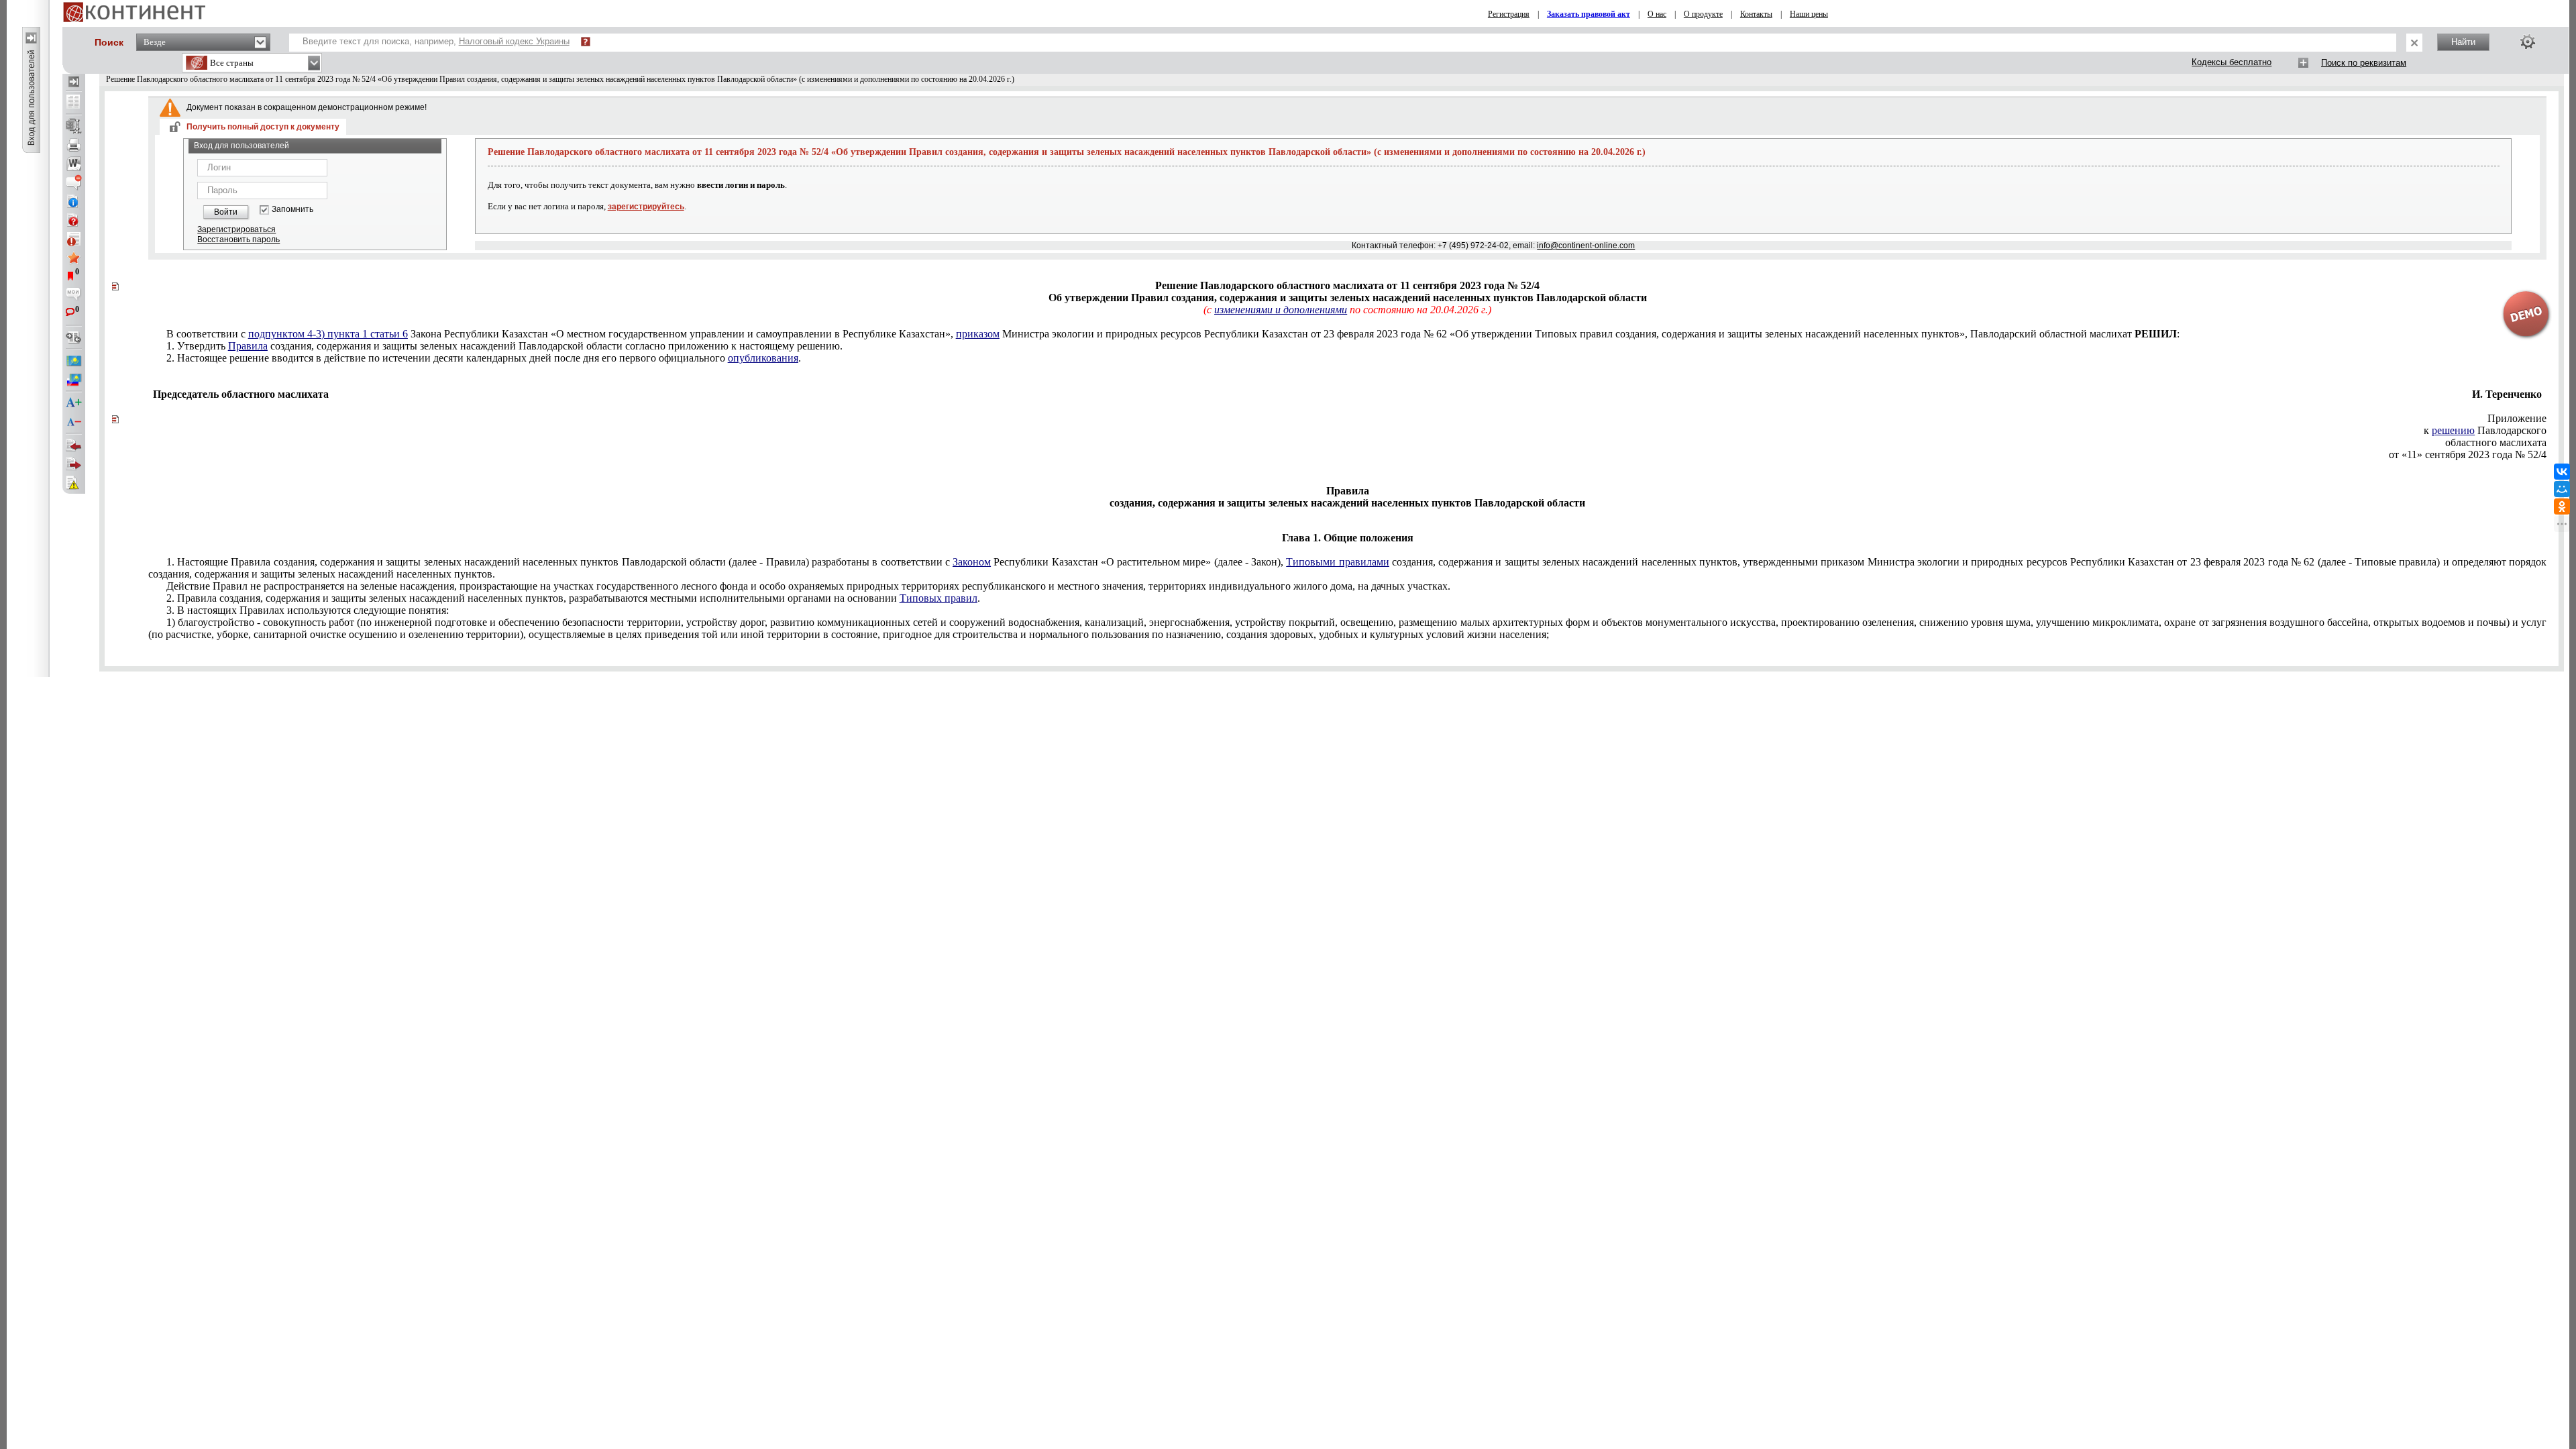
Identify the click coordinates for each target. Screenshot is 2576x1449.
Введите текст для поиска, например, (436, 41)
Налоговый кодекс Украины (514, 41)
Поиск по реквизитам (2364, 63)
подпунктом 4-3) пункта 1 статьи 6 (328, 334)
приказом (978, 334)
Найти (2463, 42)
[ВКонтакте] (2562, 472)
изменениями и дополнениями (1281, 310)
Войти (226, 212)
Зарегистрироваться (236, 229)
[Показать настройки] (2528, 42)
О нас (1657, 14)
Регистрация (1509, 14)
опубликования (763, 358)
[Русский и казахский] (74, 380)
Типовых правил (938, 598)
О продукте (1703, 14)
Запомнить (292, 210)
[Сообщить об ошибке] (74, 483)
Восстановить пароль (238, 239)
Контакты (1756, 14)
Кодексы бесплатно (2232, 62)
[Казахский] (74, 361)
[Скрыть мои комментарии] (74, 295)
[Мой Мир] (2562, 489)
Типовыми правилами (1337, 562)
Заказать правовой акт (1589, 14)
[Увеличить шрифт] (74, 403)
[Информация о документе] (74, 201)
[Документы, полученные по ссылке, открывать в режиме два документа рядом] (74, 103)
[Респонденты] (74, 464)
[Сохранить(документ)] (74, 126)
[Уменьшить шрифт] (74, 422)
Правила (248, 346)
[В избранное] (74, 258)
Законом (972, 562)
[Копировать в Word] (74, 164)
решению (2453, 430)
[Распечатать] (74, 145)
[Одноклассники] (2562, 506)
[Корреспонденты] (74, 445)
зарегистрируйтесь (646, 207)
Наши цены (1809, 14)
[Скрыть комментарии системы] (74, 182)
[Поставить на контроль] (74, 239)
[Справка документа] (74, 220)
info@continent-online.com (1586, 246)
